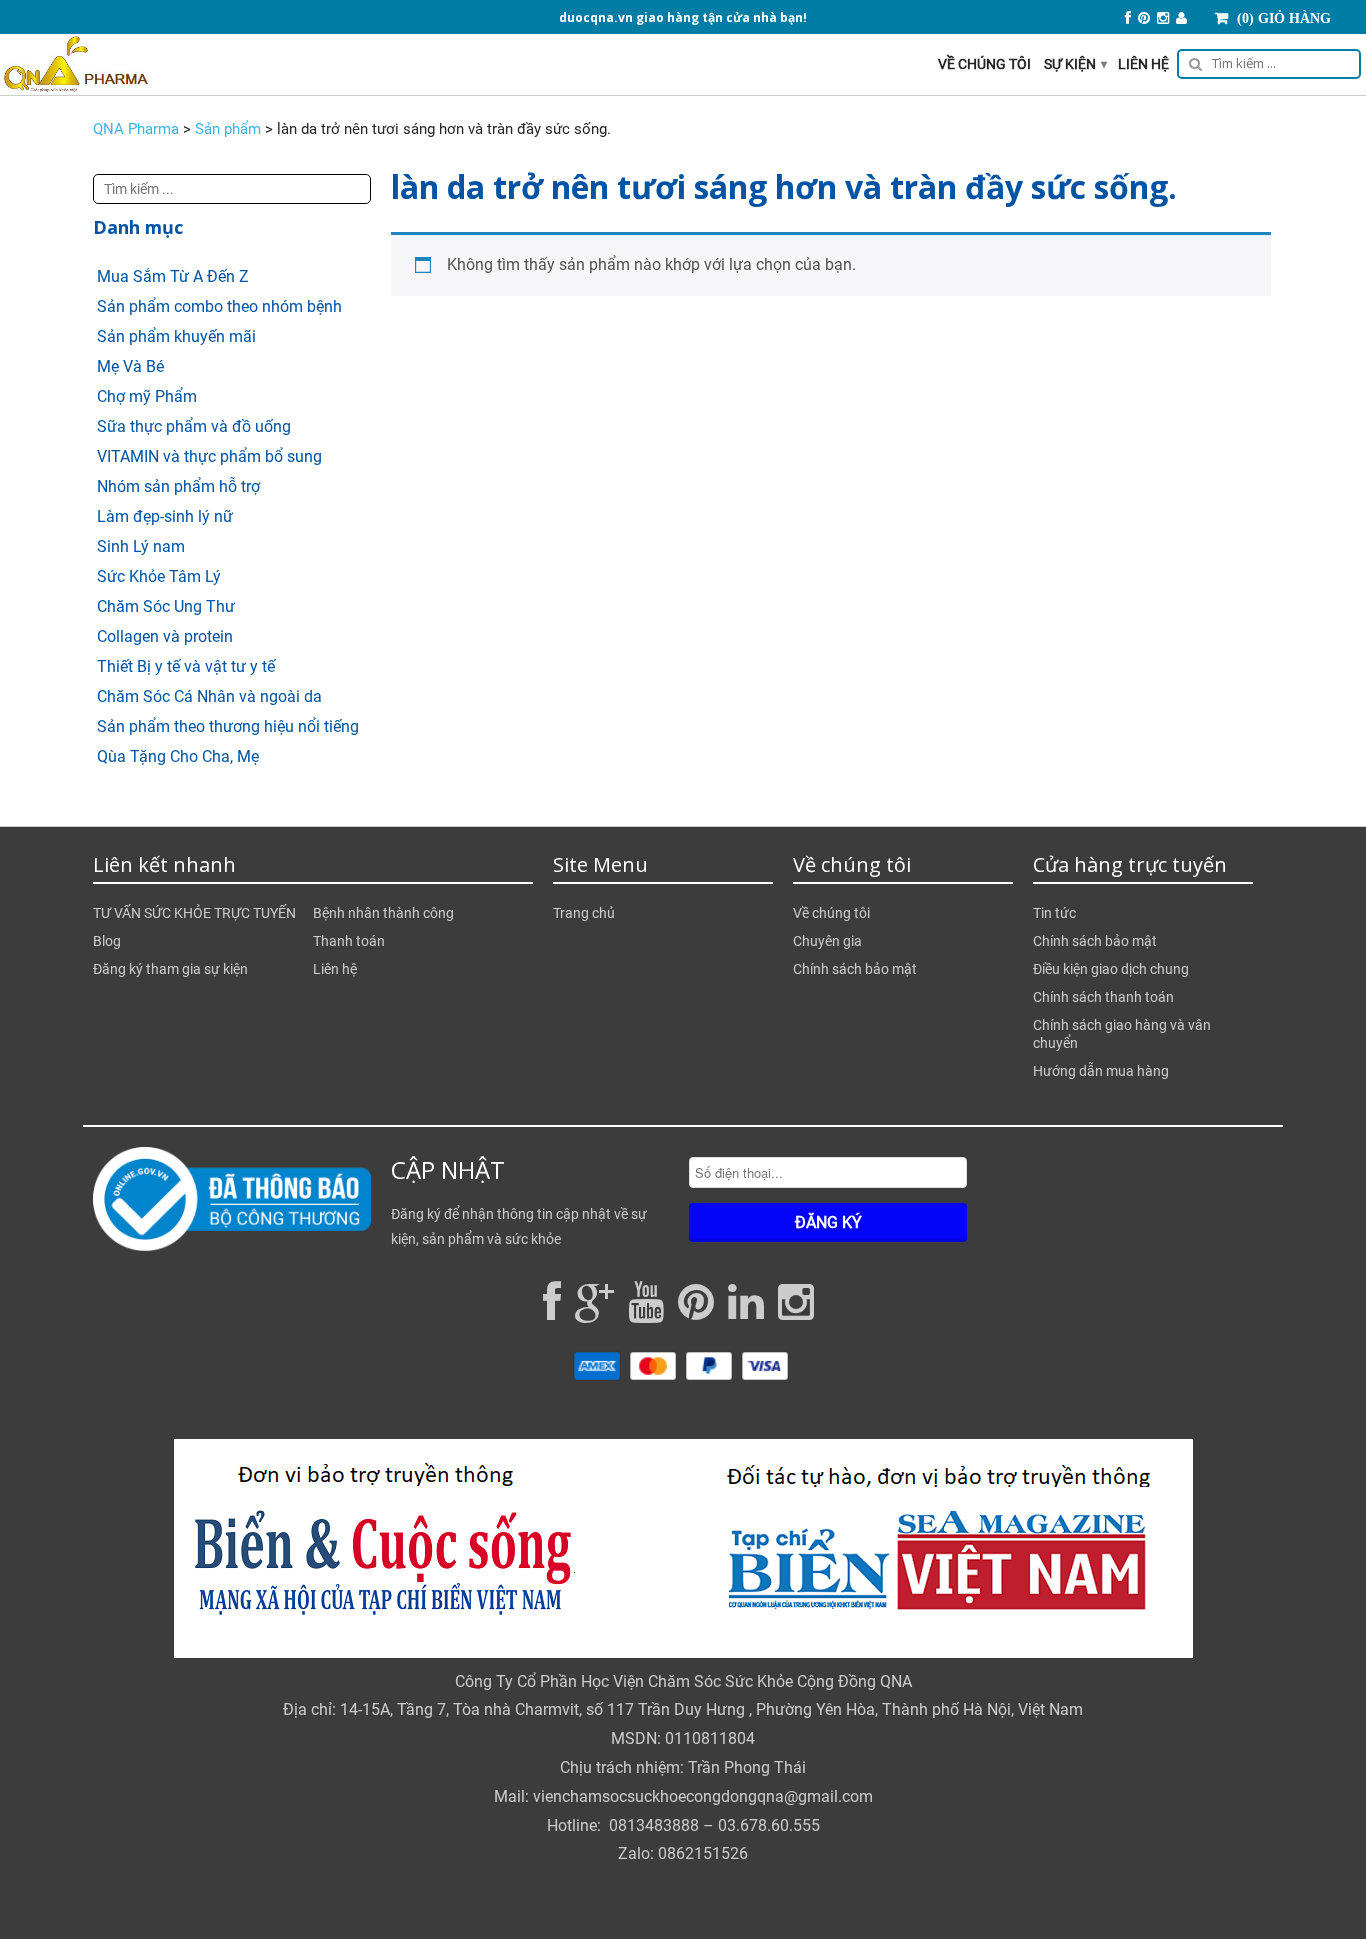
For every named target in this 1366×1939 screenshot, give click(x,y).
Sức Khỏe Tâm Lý (159, 576)
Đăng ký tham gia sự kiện (170, 969)
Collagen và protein (165, 636)
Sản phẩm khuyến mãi (176, 336)
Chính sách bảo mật (855, 969)
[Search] (1265, 67)
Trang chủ (584, 913)
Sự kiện (1075, 64)
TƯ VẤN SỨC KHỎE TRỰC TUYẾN (194, 913)
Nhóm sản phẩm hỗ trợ (178, 486)
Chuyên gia (827, 941)
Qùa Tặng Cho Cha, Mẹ (178, 756)
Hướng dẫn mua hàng (1101, 1071)
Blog (107, 941)
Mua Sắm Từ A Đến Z (173, 276)
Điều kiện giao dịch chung (1111, 969)
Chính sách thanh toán (1103, 997)
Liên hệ (1143, 64)
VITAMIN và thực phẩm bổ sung (209, 456)
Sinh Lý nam (141, 546)
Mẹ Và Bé (130, 366)
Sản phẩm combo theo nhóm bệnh (219, 306)
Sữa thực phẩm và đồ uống (194, 426)
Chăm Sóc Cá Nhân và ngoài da (209, 696)
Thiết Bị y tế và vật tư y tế (186, 666)
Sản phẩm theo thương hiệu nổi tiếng (228, 726)
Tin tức (1054, 913)
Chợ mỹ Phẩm (147, 396)
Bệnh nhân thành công (383, 913)
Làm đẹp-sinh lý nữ (165, 516)
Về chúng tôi (984, 64)
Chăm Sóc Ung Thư (166, 606)
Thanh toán (349, 941)
